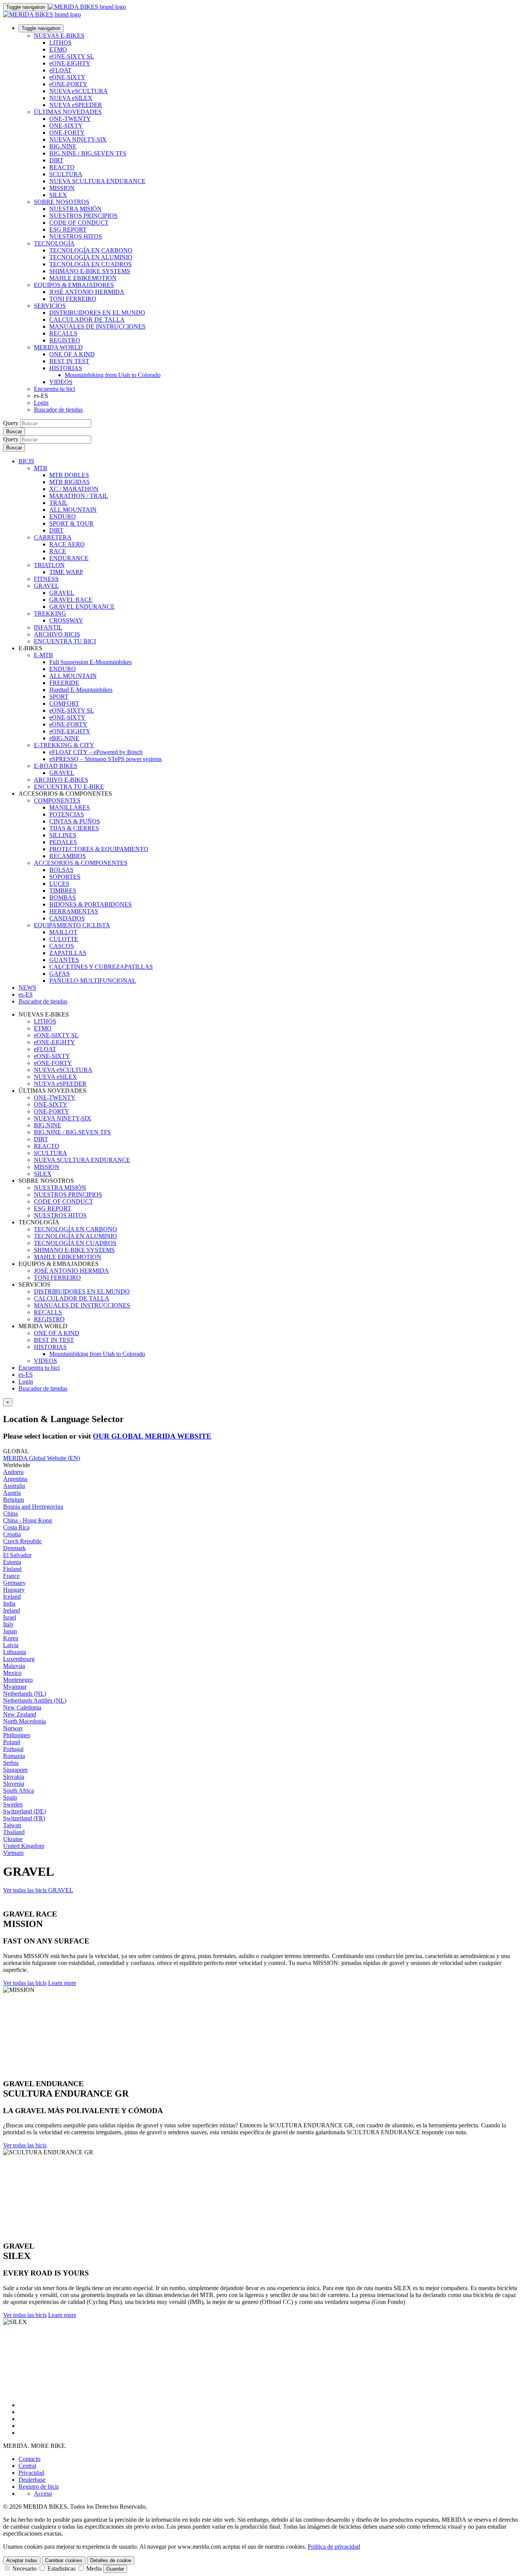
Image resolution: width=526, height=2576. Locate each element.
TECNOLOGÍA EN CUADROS (90, 264)
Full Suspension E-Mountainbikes (90, 662)
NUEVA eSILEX (71, 98)
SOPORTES (65, 877)
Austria (12, 1493)
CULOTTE (64, 939)
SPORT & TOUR (71, 523)
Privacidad (31, 2473)
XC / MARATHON (74, 489)
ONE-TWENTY (70, 119)
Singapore (15, 1770)
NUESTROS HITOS (76, 236)
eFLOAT (60, 70)
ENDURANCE (69, 558)
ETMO (58, 49)
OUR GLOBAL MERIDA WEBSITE (152, 1436)
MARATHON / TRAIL (79, 496)
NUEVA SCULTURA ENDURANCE (97, 181)
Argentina (15, 1479)
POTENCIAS (67, 814)
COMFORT (64, 704)
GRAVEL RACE (71, 600)
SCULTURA (66, 174)
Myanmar (15, 1687)
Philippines (17, 1735)
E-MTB (44, 655)
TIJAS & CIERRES (74, 828)
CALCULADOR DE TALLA (87, 320)
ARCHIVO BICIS (57, 634)
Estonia (12, 1562)
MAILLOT (63, 932)
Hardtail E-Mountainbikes (81, 690)
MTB (41, 468)
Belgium (13, 1500)
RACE (58, 551)
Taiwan (12, 1825)
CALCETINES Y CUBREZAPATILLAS (101, 967)
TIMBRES (63, 891)
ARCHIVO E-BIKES (61, 780)
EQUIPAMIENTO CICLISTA (72, 925)
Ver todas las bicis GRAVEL (38, 1890)
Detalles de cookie (111, 2560)
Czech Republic (23, 1541)
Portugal (13, 1749)
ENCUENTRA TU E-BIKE (69, 787)
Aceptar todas (22, 2560)
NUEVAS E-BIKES (59, 36)
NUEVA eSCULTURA (79, 91)
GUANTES (64, 960)
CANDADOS (67, 918)
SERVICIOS (50, 306)
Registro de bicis (39, 2487)
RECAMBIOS (68, 856)
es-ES (26, 1375)
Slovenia (14, 1784)
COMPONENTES (57, 801)
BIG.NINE (63, 146)
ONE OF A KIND (72, 354)
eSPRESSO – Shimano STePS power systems (106, 759)
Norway (13, 1728)
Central (27, 2466)
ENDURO (63, 517)
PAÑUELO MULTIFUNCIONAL (93, 981)
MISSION (62, 188)
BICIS (26, 461)
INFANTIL (48, 627)
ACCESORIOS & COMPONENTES (81, 863)
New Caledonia (22, 1707)
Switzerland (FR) (24, 1818)
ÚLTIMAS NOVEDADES (68, 112)
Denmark (14, 1548)
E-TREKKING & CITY (64, 745)
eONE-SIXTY (67, 77)
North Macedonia (24, 1721)
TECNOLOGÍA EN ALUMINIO (91, 257)
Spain (10, 1797)
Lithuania (15, 1652)
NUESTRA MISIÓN (75, 209)
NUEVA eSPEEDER (76, 105)
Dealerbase (32, 2480)
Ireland (12, 1610)
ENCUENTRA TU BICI (65, 641)
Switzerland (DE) (24, 1811)
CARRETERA (53, 537)
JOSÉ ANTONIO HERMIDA (87, 292)
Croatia (12, 1534)
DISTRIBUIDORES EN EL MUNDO (97, 313)
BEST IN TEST (69, 361)
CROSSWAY (66, 620)
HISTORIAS (66, 368)
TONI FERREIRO (73, 299)
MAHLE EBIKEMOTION (83, 278)
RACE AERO (67, 544)
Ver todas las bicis (25, 1983)
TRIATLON (49, 565)
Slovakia (14, 1777)
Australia (14, 1486)
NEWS (27, 987)
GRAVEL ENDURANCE (82, 607)
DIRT (56, 160)
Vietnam (13, 1853)
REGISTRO (65, 340)
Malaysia (14, 1666)
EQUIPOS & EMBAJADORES (74, 285)
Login (41, 403)
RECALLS (63, 333)
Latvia (11, 1645)
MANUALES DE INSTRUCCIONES (97, 326)
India (9, 1604)
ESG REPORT (68, 230)
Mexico (12, 1673)
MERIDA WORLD (58, 347)
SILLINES (63, 835)
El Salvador (17, 1555)
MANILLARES (70, 807)
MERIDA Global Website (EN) (42, 1458)
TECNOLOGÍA (54, 243)
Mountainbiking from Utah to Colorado (113, 375)
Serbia (11, 1763)
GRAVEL (46, 586)
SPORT (59, 697)
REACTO (62, 167)
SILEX (58, 195)
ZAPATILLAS (68, 953)
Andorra (13, 1472)
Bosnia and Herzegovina (33, 1507)
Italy (8, 1624)
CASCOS (62, 946)
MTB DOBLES (69, 475)
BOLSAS (61, 870)
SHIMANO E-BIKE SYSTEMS (90, 271)
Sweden (13, 1804)
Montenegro (18, 1680)
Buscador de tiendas (58, 410)
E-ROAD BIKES (56, 766)
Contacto (29, 2459)
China (10, 1513)
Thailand (14, 1832)
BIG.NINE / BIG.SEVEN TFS (88, 153)
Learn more (62, 1983)
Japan (10, 1631)
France (11, 1576)
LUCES (59, 884)
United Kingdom (24, 1846)
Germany (14, 1583)
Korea (11, 1638)
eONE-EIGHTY (70, 63)
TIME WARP (66, 572)
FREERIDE (64, 683)
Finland (12, 1569)
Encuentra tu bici (54, 389)
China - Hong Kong (28, 1520)
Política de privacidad (334, 2547)
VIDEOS (61, 382)
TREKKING (50, 614)
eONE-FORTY (68, 84)
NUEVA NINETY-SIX (78, 139)
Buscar (14, 432)
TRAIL (59, 503)
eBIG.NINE (64, 738)
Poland (12, 1742)
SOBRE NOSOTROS (62, 202)
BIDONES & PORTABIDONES (90, 904)
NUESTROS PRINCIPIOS (83, 216)
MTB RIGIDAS (70, 482)
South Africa (18, 1791)
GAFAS (59, 974)
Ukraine (13, 1839)
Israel (10, 1617)
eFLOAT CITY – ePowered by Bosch (96, 752)
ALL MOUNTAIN (73, 510)
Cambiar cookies (64, 2560)
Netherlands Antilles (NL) (35, 1700)
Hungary (14, 1590)
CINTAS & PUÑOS (75, 821)
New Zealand (20, 1714)
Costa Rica (16, 1527)
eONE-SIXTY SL (72, 56)
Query (11, 423)
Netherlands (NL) (25, 1694)
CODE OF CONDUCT (79, 223)
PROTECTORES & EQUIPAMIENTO (99, 849)
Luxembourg (19, 1659)
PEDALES (63, 842)
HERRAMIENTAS (74, 911)
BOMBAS (63, 897)
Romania (14, 1756)
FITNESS (46, 579)
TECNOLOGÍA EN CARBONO (91, 250)
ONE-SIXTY (66, 126)
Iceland (12, 1597)
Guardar (115, 2569)
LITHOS (60, 43)
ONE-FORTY (67, 133)
